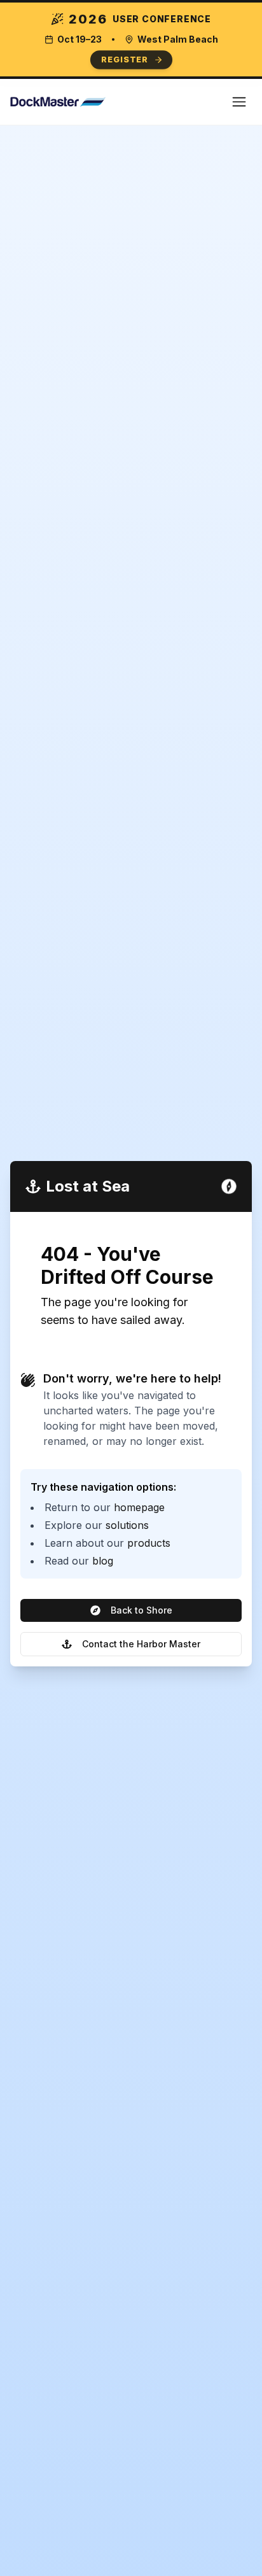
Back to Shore (141, 1610)
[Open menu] (239, 102)
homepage (139, 1507)
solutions (127, 1525)
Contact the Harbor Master (141, 1644)
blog (103, 1561)
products (149, 1543)
